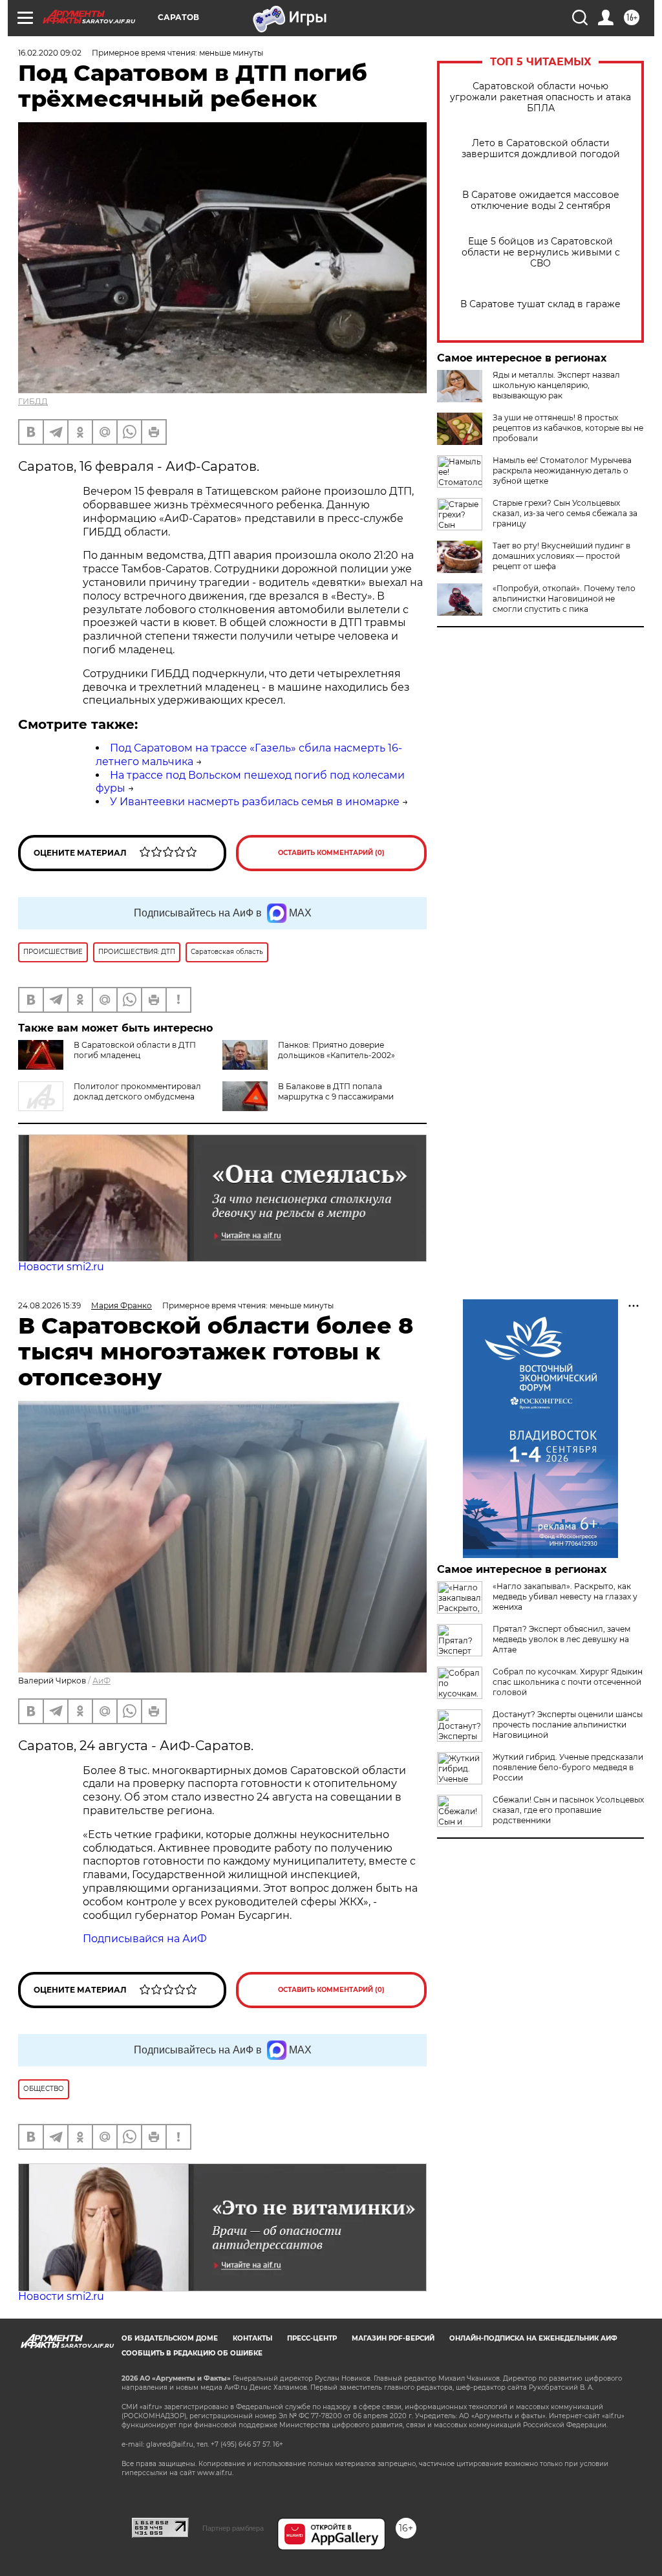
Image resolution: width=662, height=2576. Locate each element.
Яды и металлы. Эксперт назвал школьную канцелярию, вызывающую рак (556, 385)
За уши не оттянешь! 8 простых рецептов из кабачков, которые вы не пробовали (568, 428)
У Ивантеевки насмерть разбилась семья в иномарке (255, 802)
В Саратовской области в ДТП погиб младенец (135, 1050)
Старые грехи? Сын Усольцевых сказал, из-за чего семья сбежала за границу (565, 513)
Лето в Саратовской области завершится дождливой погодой (541, 149)
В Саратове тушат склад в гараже (540, 304)
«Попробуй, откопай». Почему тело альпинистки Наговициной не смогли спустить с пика (564, 599)
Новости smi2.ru (61, 1267)
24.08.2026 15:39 (49, 1305)
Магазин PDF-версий (393, 2338)
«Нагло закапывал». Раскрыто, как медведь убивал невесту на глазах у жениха (565, 1596)
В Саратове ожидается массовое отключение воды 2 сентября (541, 200)
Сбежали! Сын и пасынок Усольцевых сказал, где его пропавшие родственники (568, 1810)
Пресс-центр (312, 2338)
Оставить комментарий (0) (331, 853)
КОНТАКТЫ (252, 2338)
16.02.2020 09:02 (50, 53)
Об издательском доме (170, 2338)
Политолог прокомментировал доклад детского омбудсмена (137, 1091)
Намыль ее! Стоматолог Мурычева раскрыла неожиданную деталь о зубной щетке (562, 471)
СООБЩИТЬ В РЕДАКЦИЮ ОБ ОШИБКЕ (192, 2353)
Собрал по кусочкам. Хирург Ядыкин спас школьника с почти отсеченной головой (568, 1682)
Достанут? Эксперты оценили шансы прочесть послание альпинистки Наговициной (568, 1725)
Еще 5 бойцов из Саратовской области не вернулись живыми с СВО (541, 253)
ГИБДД (33, 401)
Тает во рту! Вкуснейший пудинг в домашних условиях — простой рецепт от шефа (561, 556)
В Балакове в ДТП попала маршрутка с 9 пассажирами (336, 1091)
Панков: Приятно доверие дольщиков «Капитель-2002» (336, 1050)
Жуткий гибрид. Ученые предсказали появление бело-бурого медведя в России (568, 1767)
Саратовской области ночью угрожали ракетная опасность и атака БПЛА (540, 97)
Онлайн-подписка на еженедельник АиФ (533, 2338)
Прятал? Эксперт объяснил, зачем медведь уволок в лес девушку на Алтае (561, 1639)
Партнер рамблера (233, 2528)
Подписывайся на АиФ (145, 1939)
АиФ (101, 1681)
